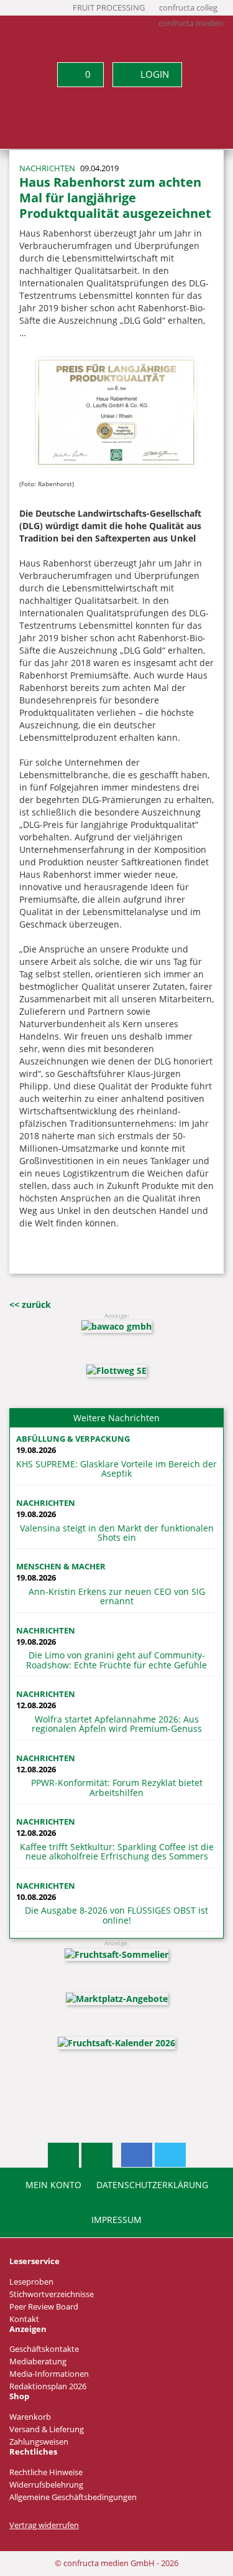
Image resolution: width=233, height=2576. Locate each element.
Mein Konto (53, 2185)
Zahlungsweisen (39, 2442)
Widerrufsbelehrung (46, 2485)
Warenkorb (30, 2417)
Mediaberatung (38, 2362)
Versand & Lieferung (47, 2429)
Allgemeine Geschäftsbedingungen (73, 2497)
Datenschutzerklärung (152, 2185)
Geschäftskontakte (44, 2349)
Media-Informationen (49, 2374)
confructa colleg (188, 8)
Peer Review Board (44, 2307)
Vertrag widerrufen (44, 2525)
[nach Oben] (63, 2155)
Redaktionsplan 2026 (48, 2386)
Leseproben (31, 2282)
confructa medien (191, 23)
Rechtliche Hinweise (46, 2472)
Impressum (116, 2220)
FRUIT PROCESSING (109, 8)
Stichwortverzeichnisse (52, 2294)
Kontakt (24, 2319)
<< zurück (30, 1304)
